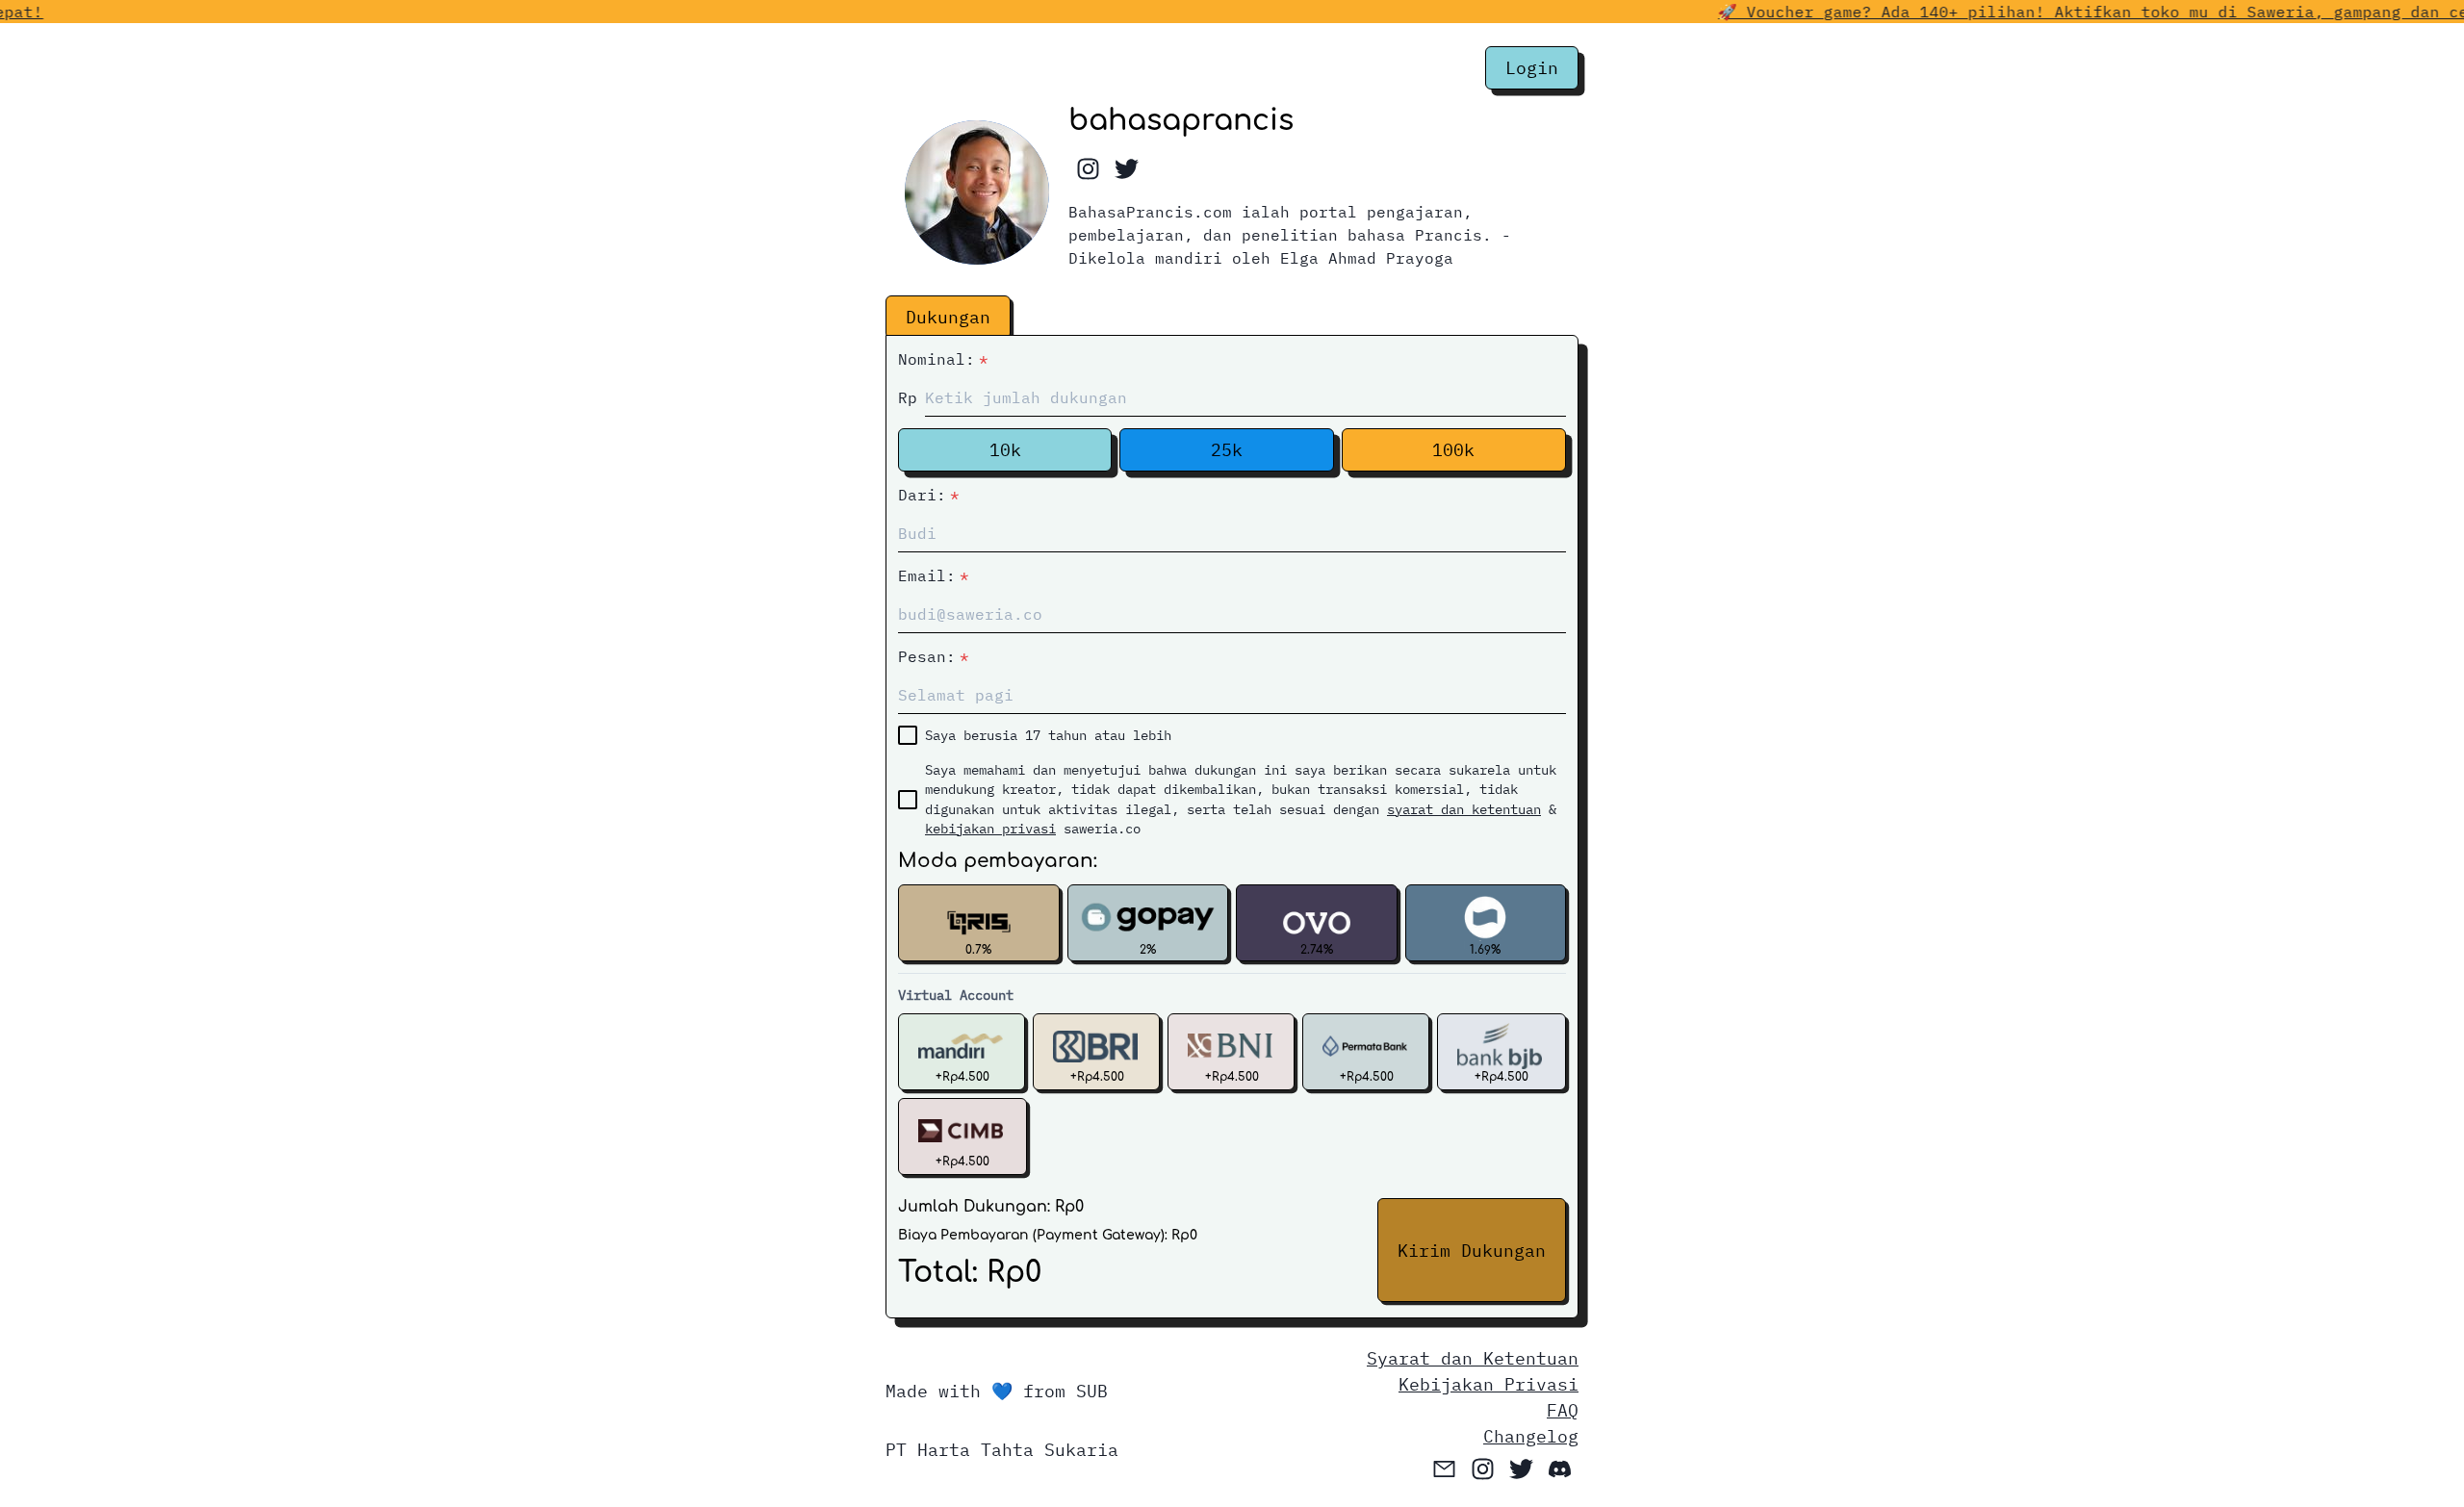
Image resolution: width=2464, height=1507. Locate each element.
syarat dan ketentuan (1464, 809)
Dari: (929, 495)
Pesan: (934, 656)
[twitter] (1126, 169)
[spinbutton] (1245, 397)
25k (1227, 450)
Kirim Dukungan (1472, 1251)
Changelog (1531, 1436)
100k (1453, 450)
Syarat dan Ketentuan (1473, 1358)
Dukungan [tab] (948, 317)
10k (1005, 450)
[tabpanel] (1232, 825)
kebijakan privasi (990, 829)
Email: (934, 575)
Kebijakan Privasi (1489, 1384)
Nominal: (943, 359)
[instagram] (1088, 169)
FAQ (1563, 1410)
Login (1532, 68)
